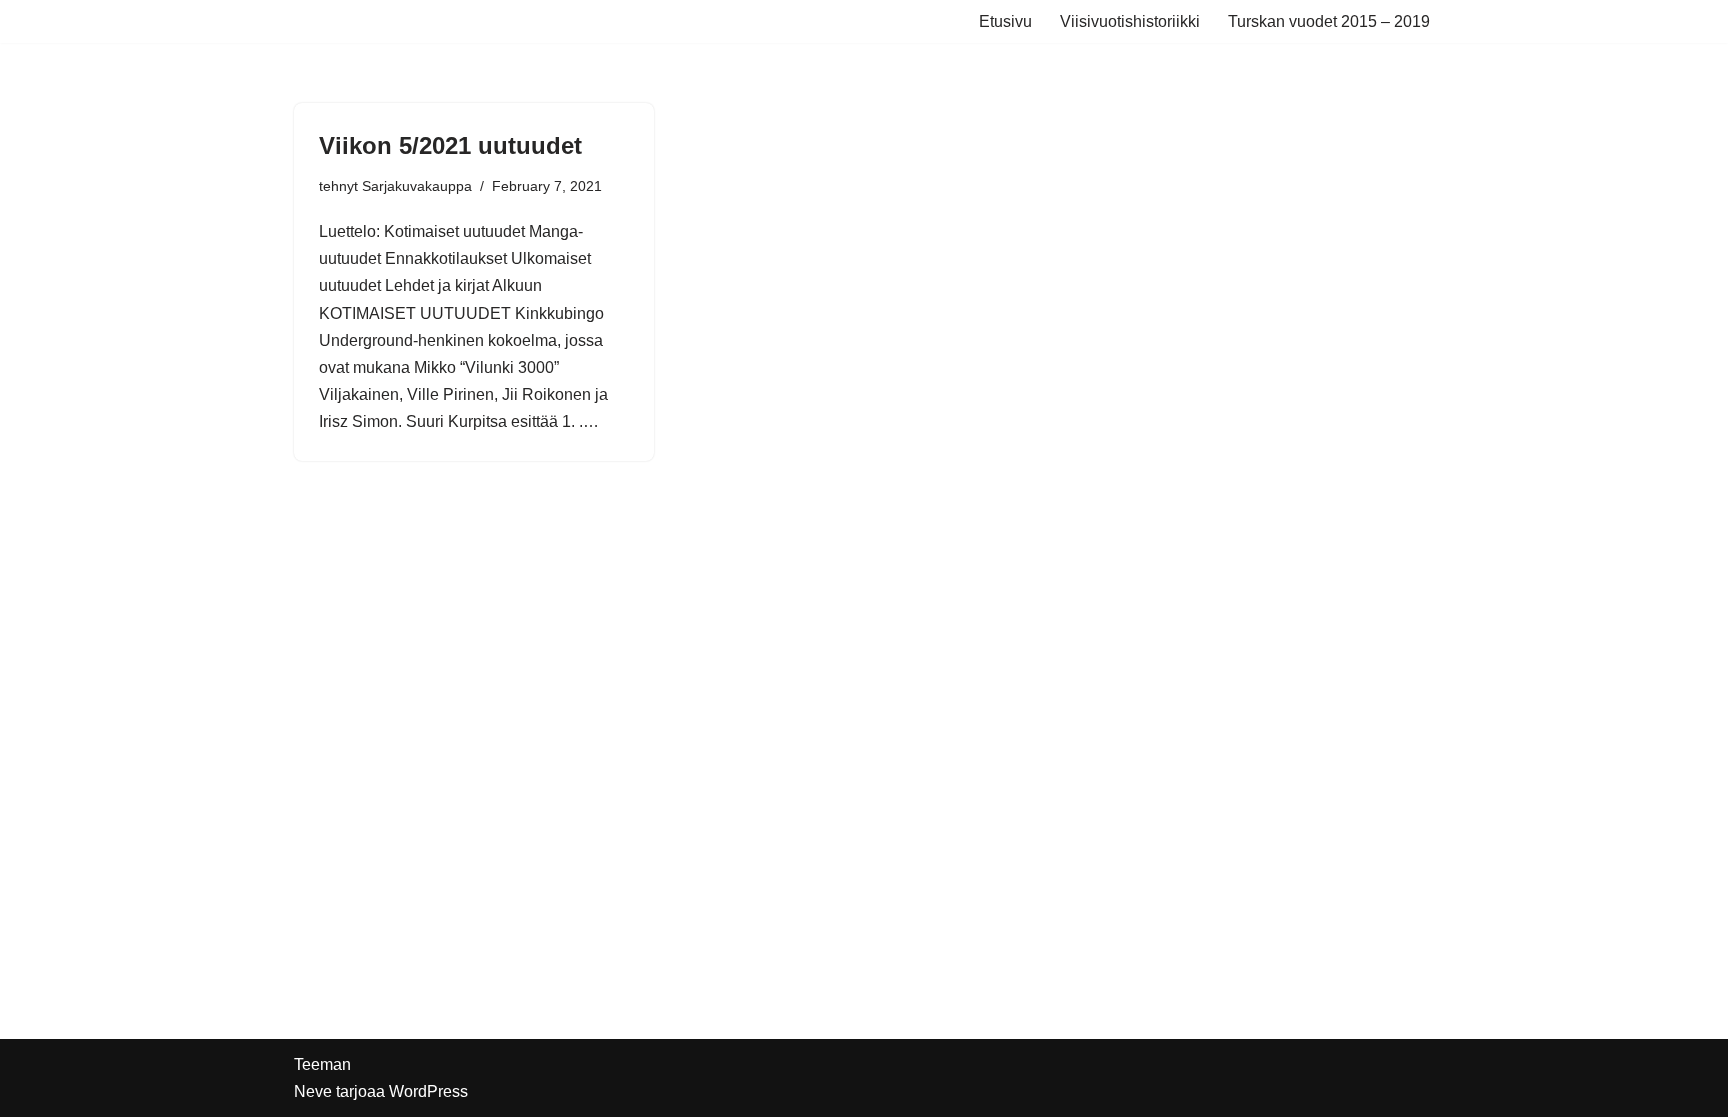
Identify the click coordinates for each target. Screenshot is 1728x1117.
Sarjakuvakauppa (417, 186)
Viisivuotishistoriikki (1130, 21)
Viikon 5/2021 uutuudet (450, 145)
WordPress (428, 1091)
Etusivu (1005, 21)
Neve (313, 1091)
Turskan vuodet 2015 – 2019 (1329, 21)
